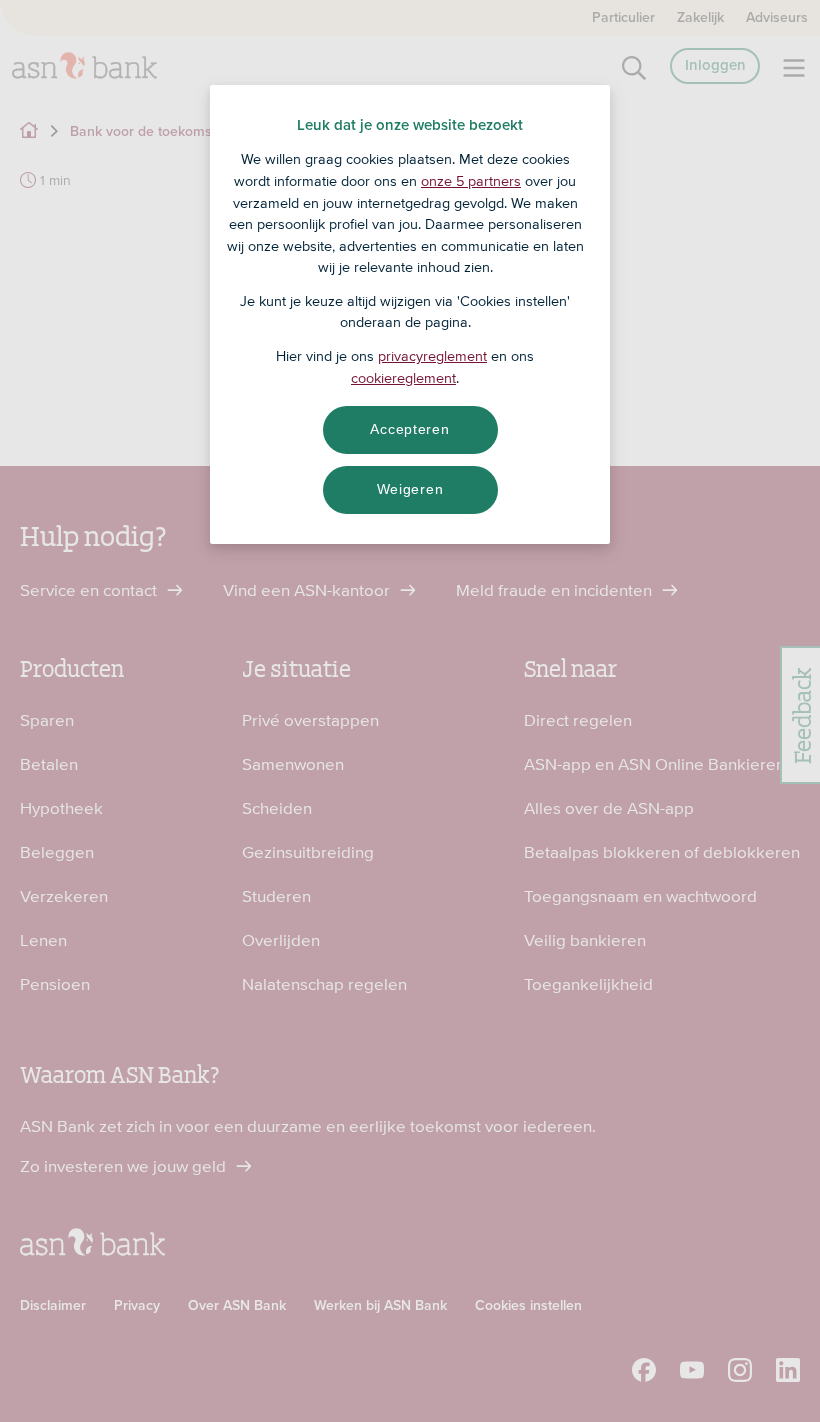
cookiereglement (403, 378)
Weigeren (410, 489)
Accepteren (409, 429)
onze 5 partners (471, 181)
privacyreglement (432, 356)
